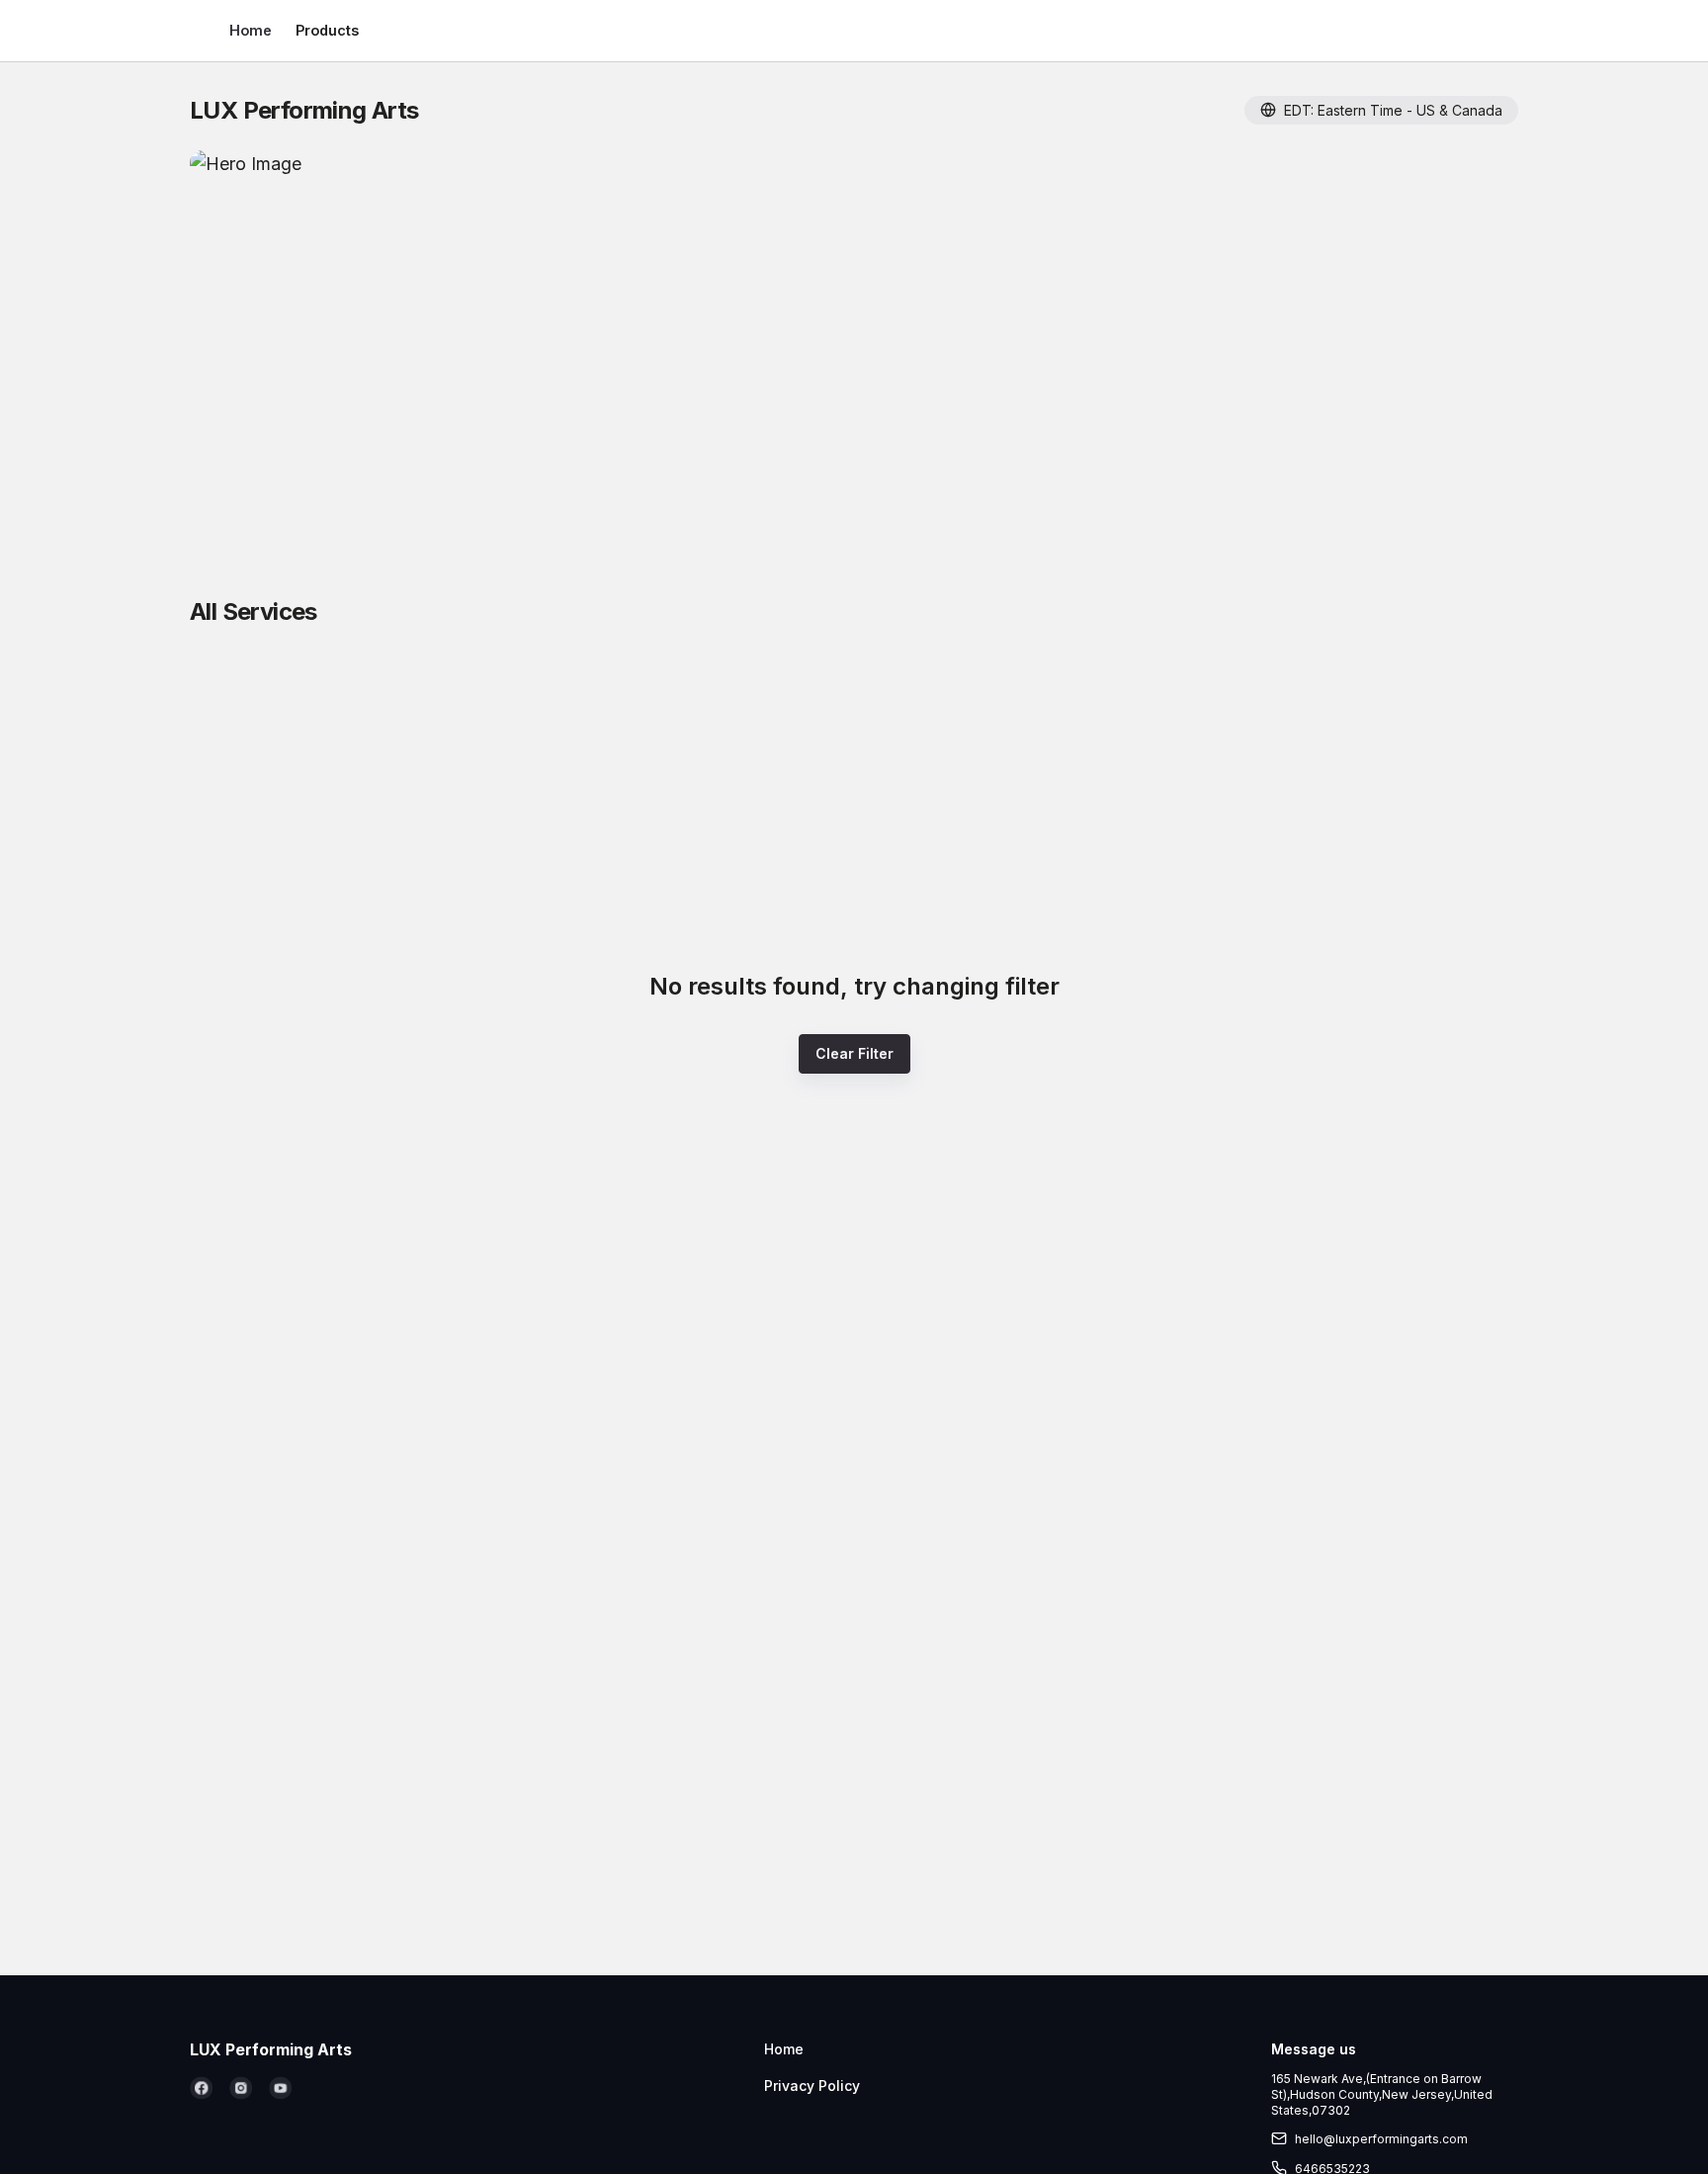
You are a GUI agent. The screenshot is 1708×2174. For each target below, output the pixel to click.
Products (327, 30)
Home (251, 30)
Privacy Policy (812, 2086)
